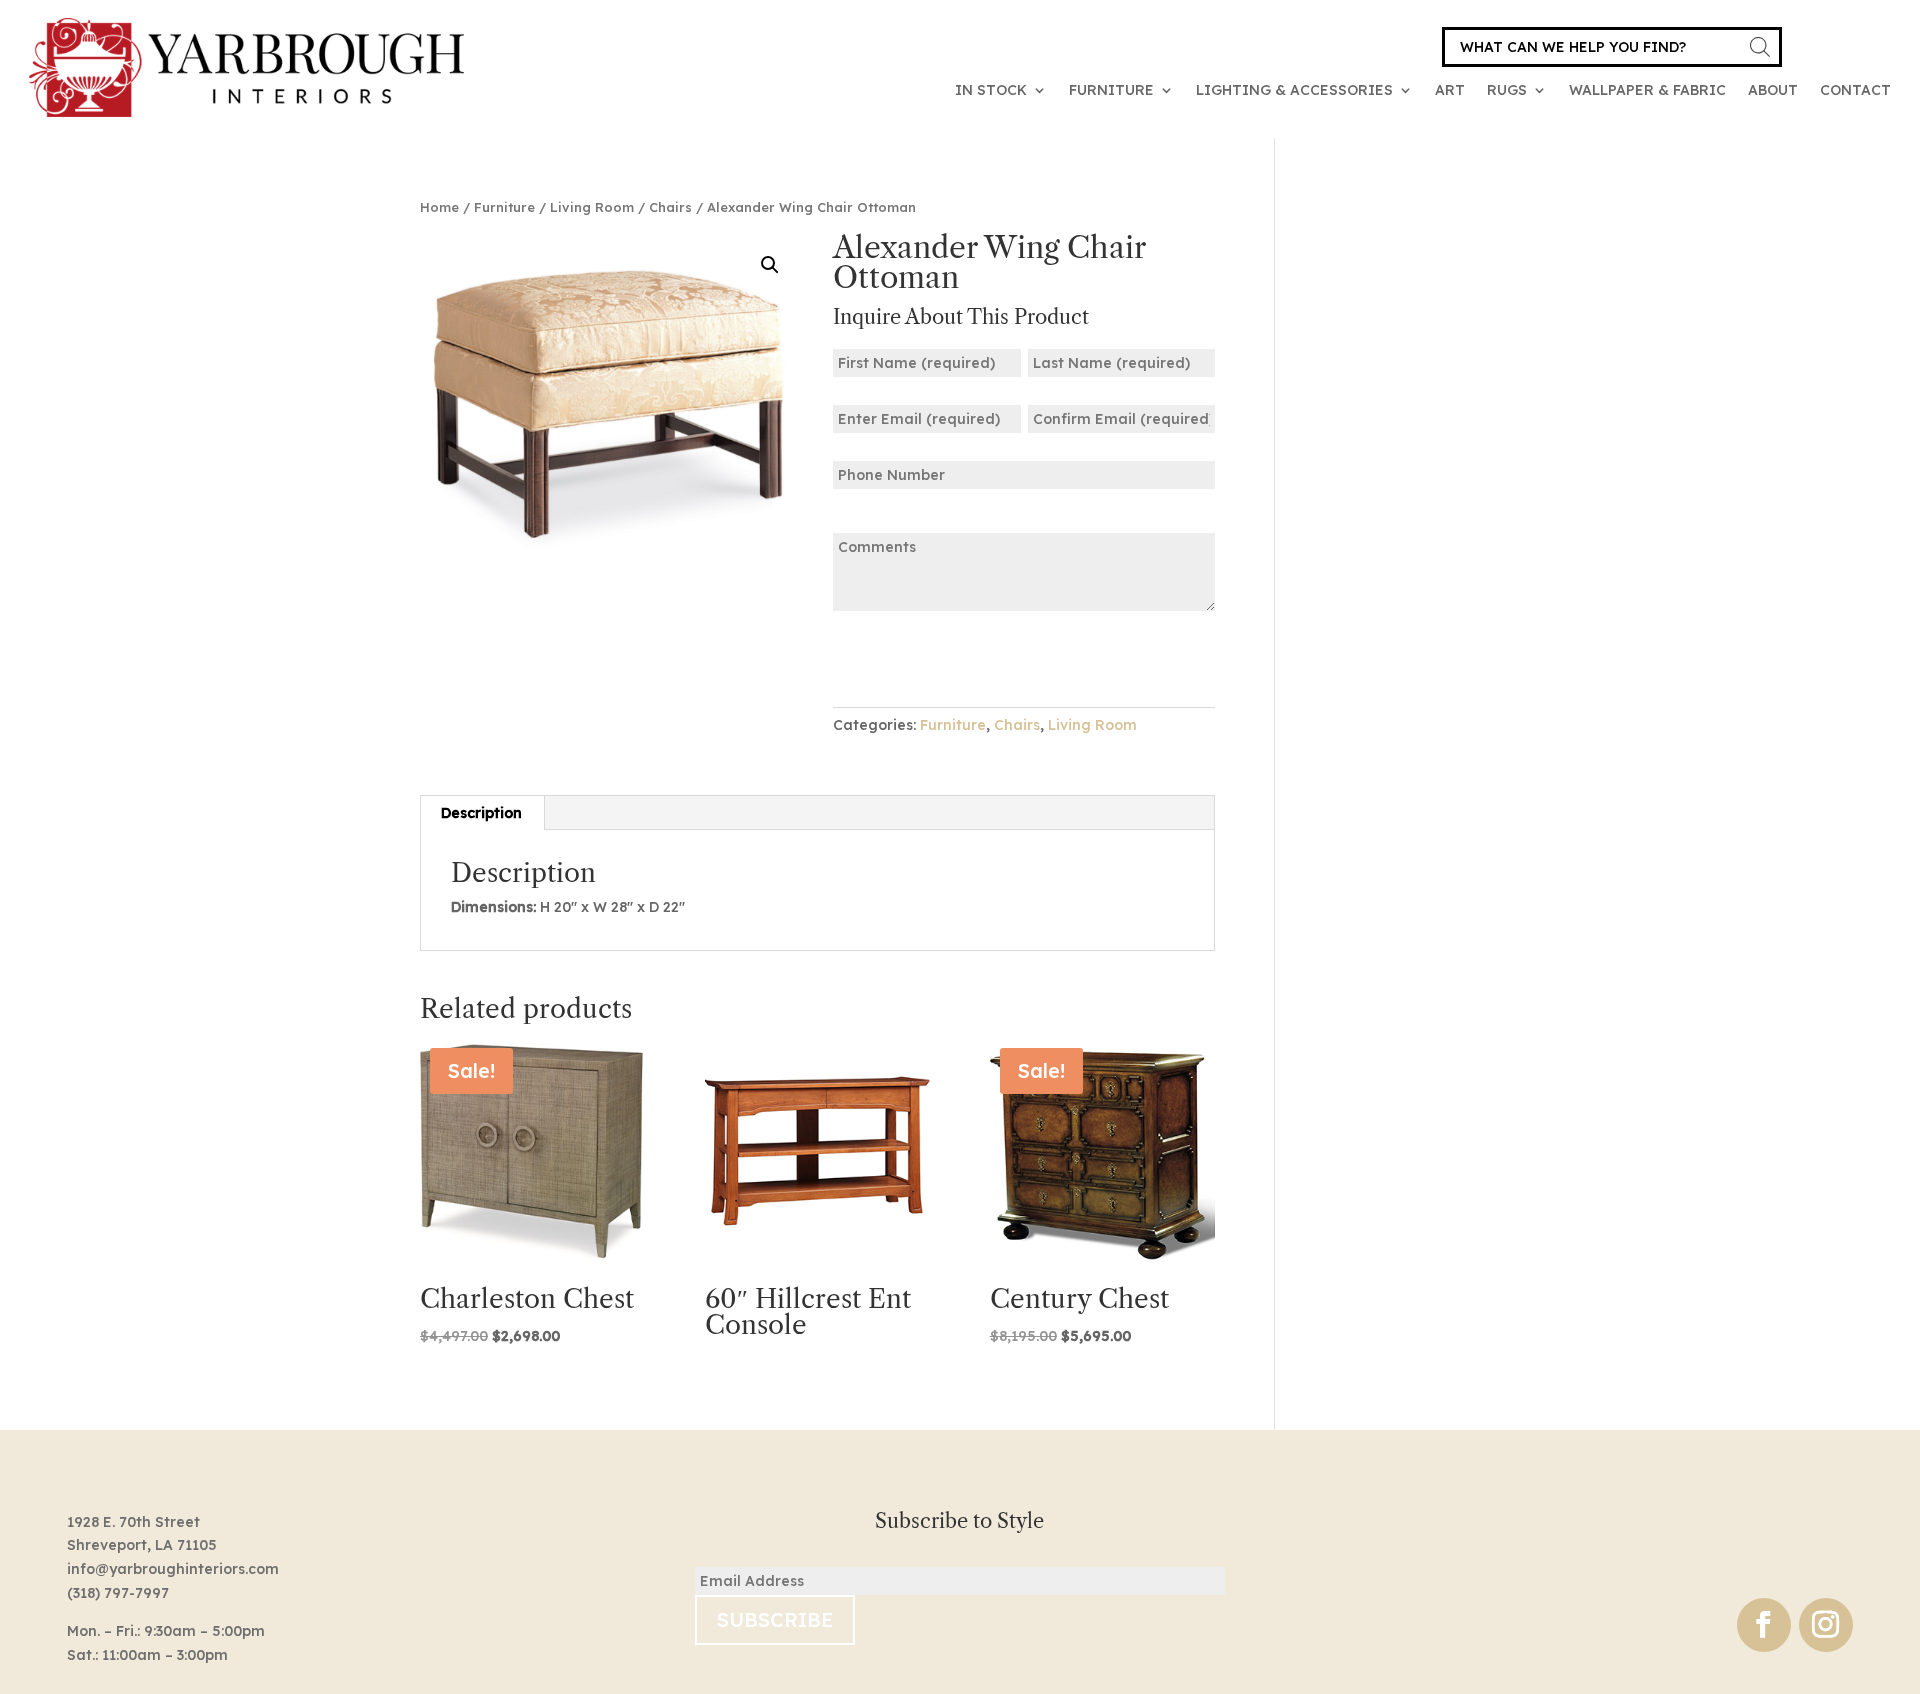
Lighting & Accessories (1294, 90)
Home (439, 207)
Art (1450, 90)
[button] (770, 265)
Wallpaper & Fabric (1647, 90)
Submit (895, 657)
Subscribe (775, 1619)
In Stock (991, 90)
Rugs (1507, 90)
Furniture (1111, 90)
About (1773, 90)
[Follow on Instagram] (1826, 1625)
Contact (1855, 90)
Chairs (670, 207)
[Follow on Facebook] (1764, 1625)
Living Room (592, 207)
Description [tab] (481, 813)
